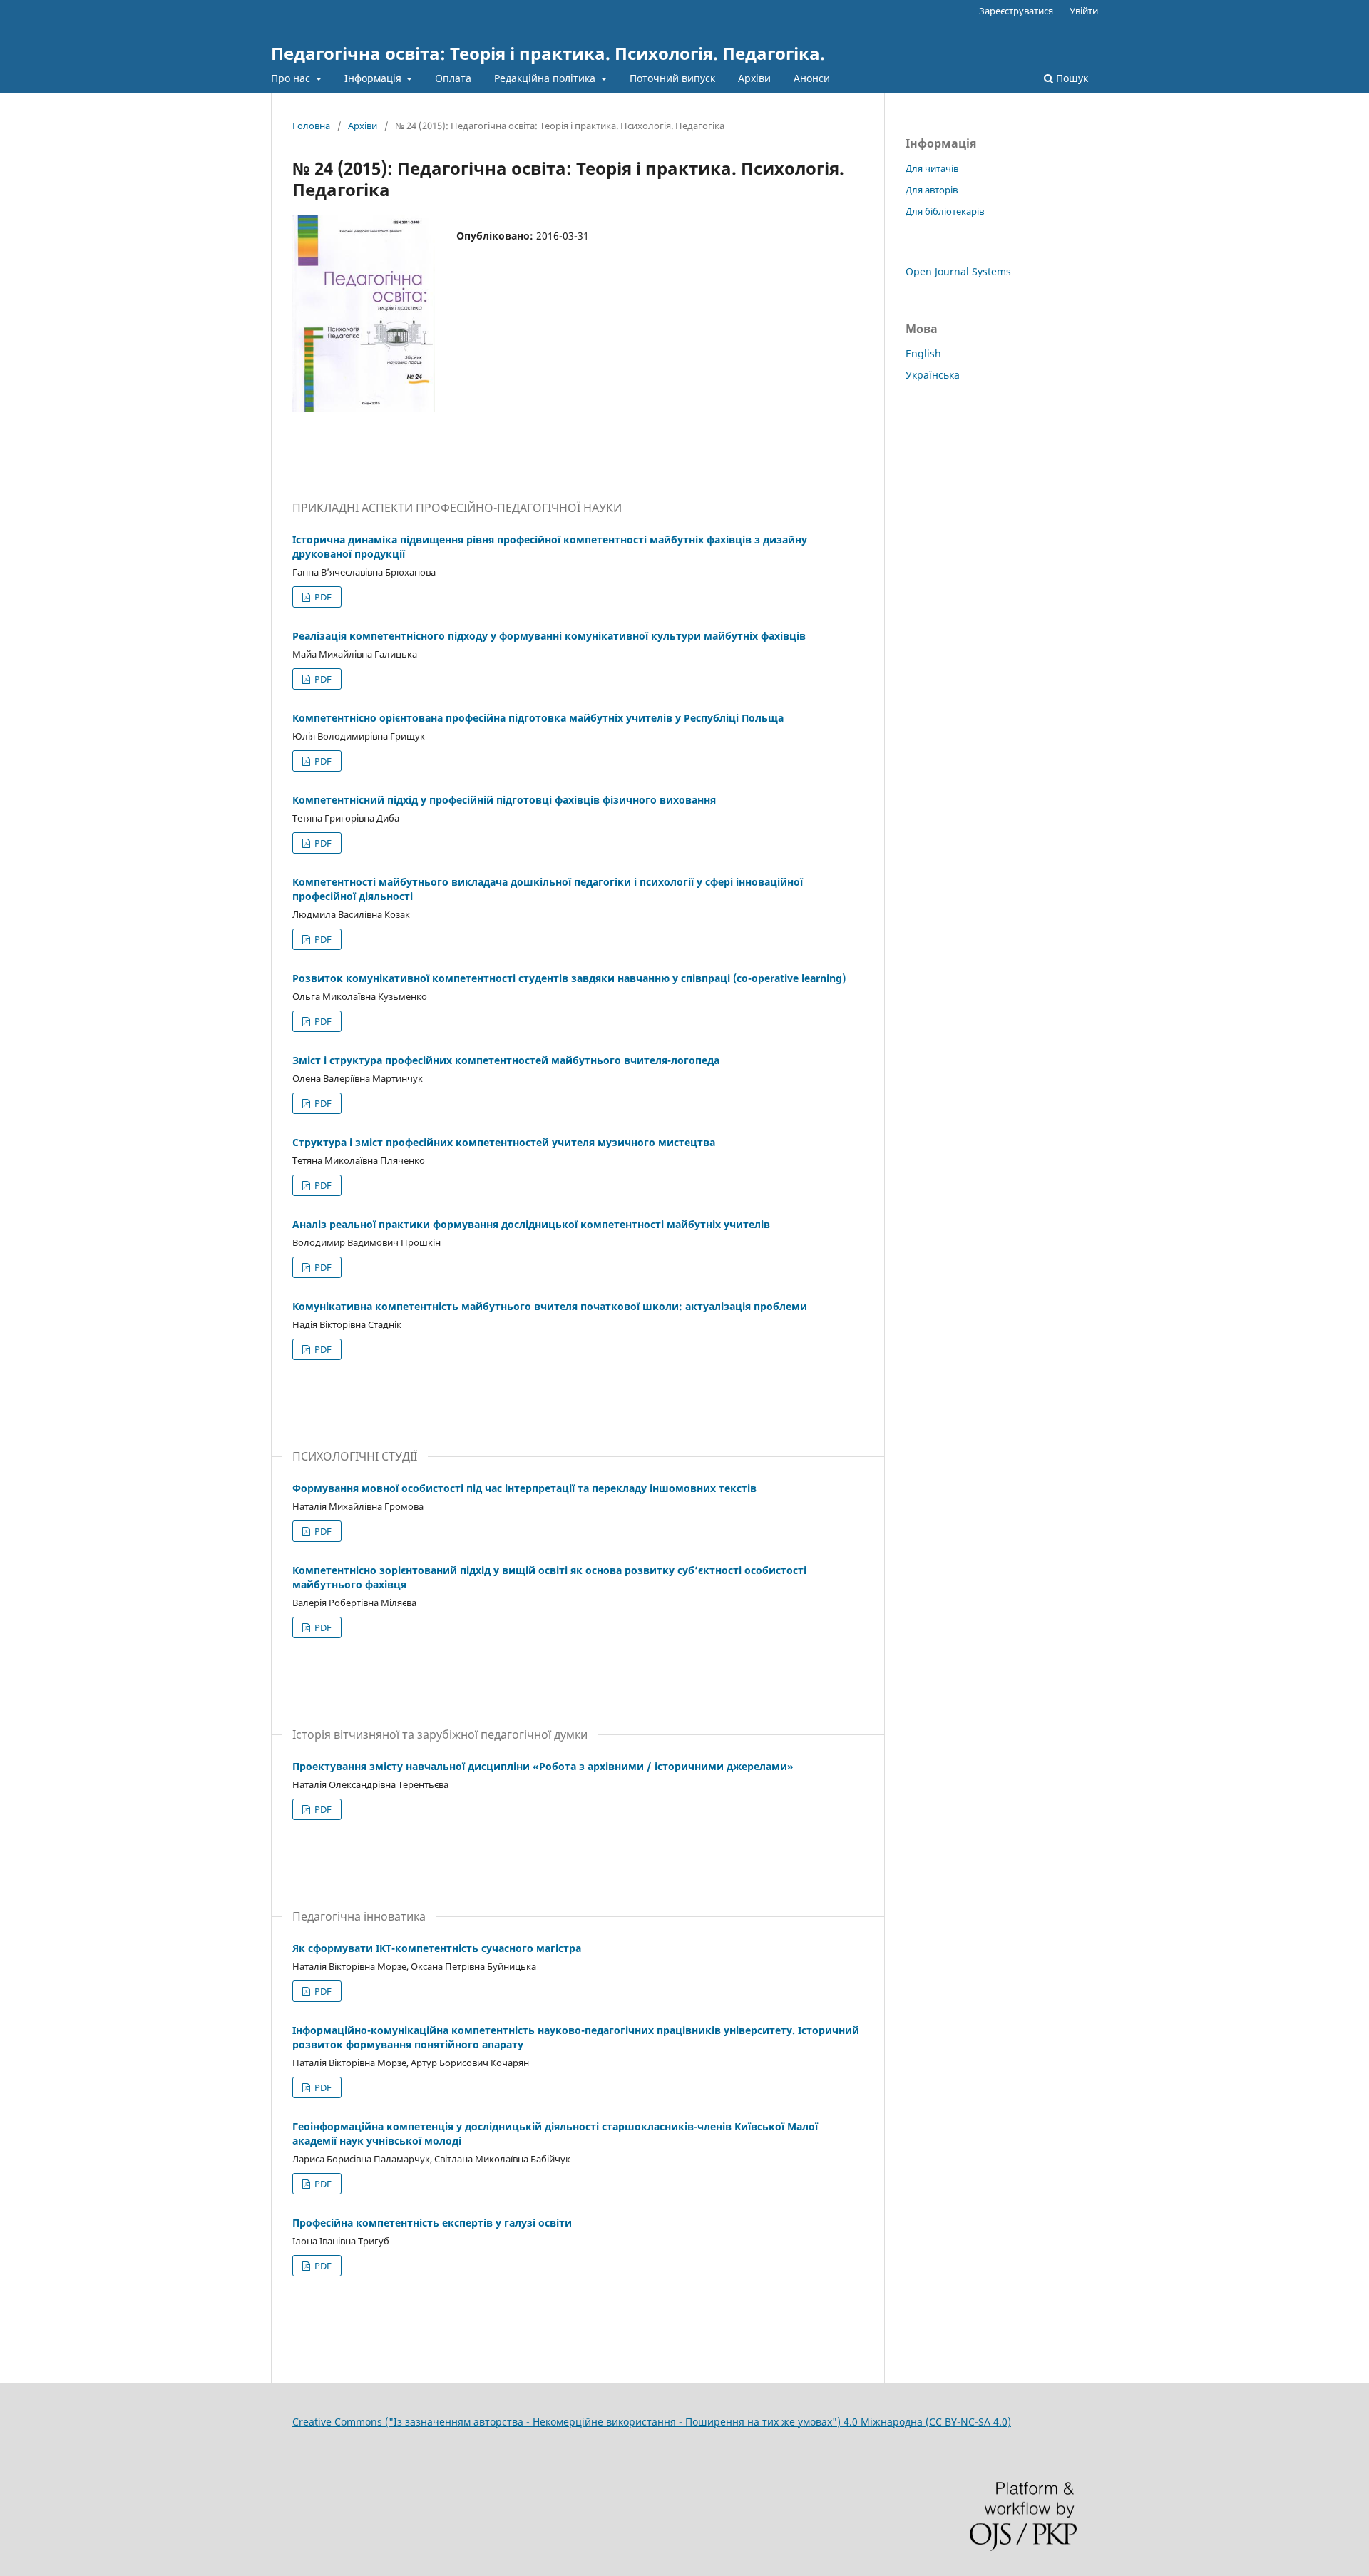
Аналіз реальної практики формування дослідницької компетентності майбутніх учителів (531, 1224)
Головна (311, 126)
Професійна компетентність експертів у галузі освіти (432, 2223)
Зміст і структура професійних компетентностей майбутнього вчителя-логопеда (506, 1060)
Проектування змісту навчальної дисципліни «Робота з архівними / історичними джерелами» (543, 1766)
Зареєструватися (1016, 11)
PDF (322, 597)
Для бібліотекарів (945, 211)
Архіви (754, 78)
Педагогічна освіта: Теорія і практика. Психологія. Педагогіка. (548, 53)
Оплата (453, 78)
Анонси (812, 78)
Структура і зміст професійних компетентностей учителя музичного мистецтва (504, 1142)
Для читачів (932, 168)
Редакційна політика (546, 78)
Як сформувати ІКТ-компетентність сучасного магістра (437, 1948)
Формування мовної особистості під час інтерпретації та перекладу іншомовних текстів (524, 1488)
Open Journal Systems (958, 271)
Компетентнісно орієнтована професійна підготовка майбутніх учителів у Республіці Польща (538, 718)
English (923, 353)
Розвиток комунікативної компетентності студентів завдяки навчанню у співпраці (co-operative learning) (569, 978)
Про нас (292, 78)
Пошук (1071, 78)
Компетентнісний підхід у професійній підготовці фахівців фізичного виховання (504, 800)
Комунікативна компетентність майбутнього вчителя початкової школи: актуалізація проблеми (550, 1306)
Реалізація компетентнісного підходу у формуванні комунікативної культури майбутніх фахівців (549, 636)
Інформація (374, 78)
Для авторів (932, 190)
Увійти (1084, 11)
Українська (933, 375)
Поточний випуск (672, 78)
